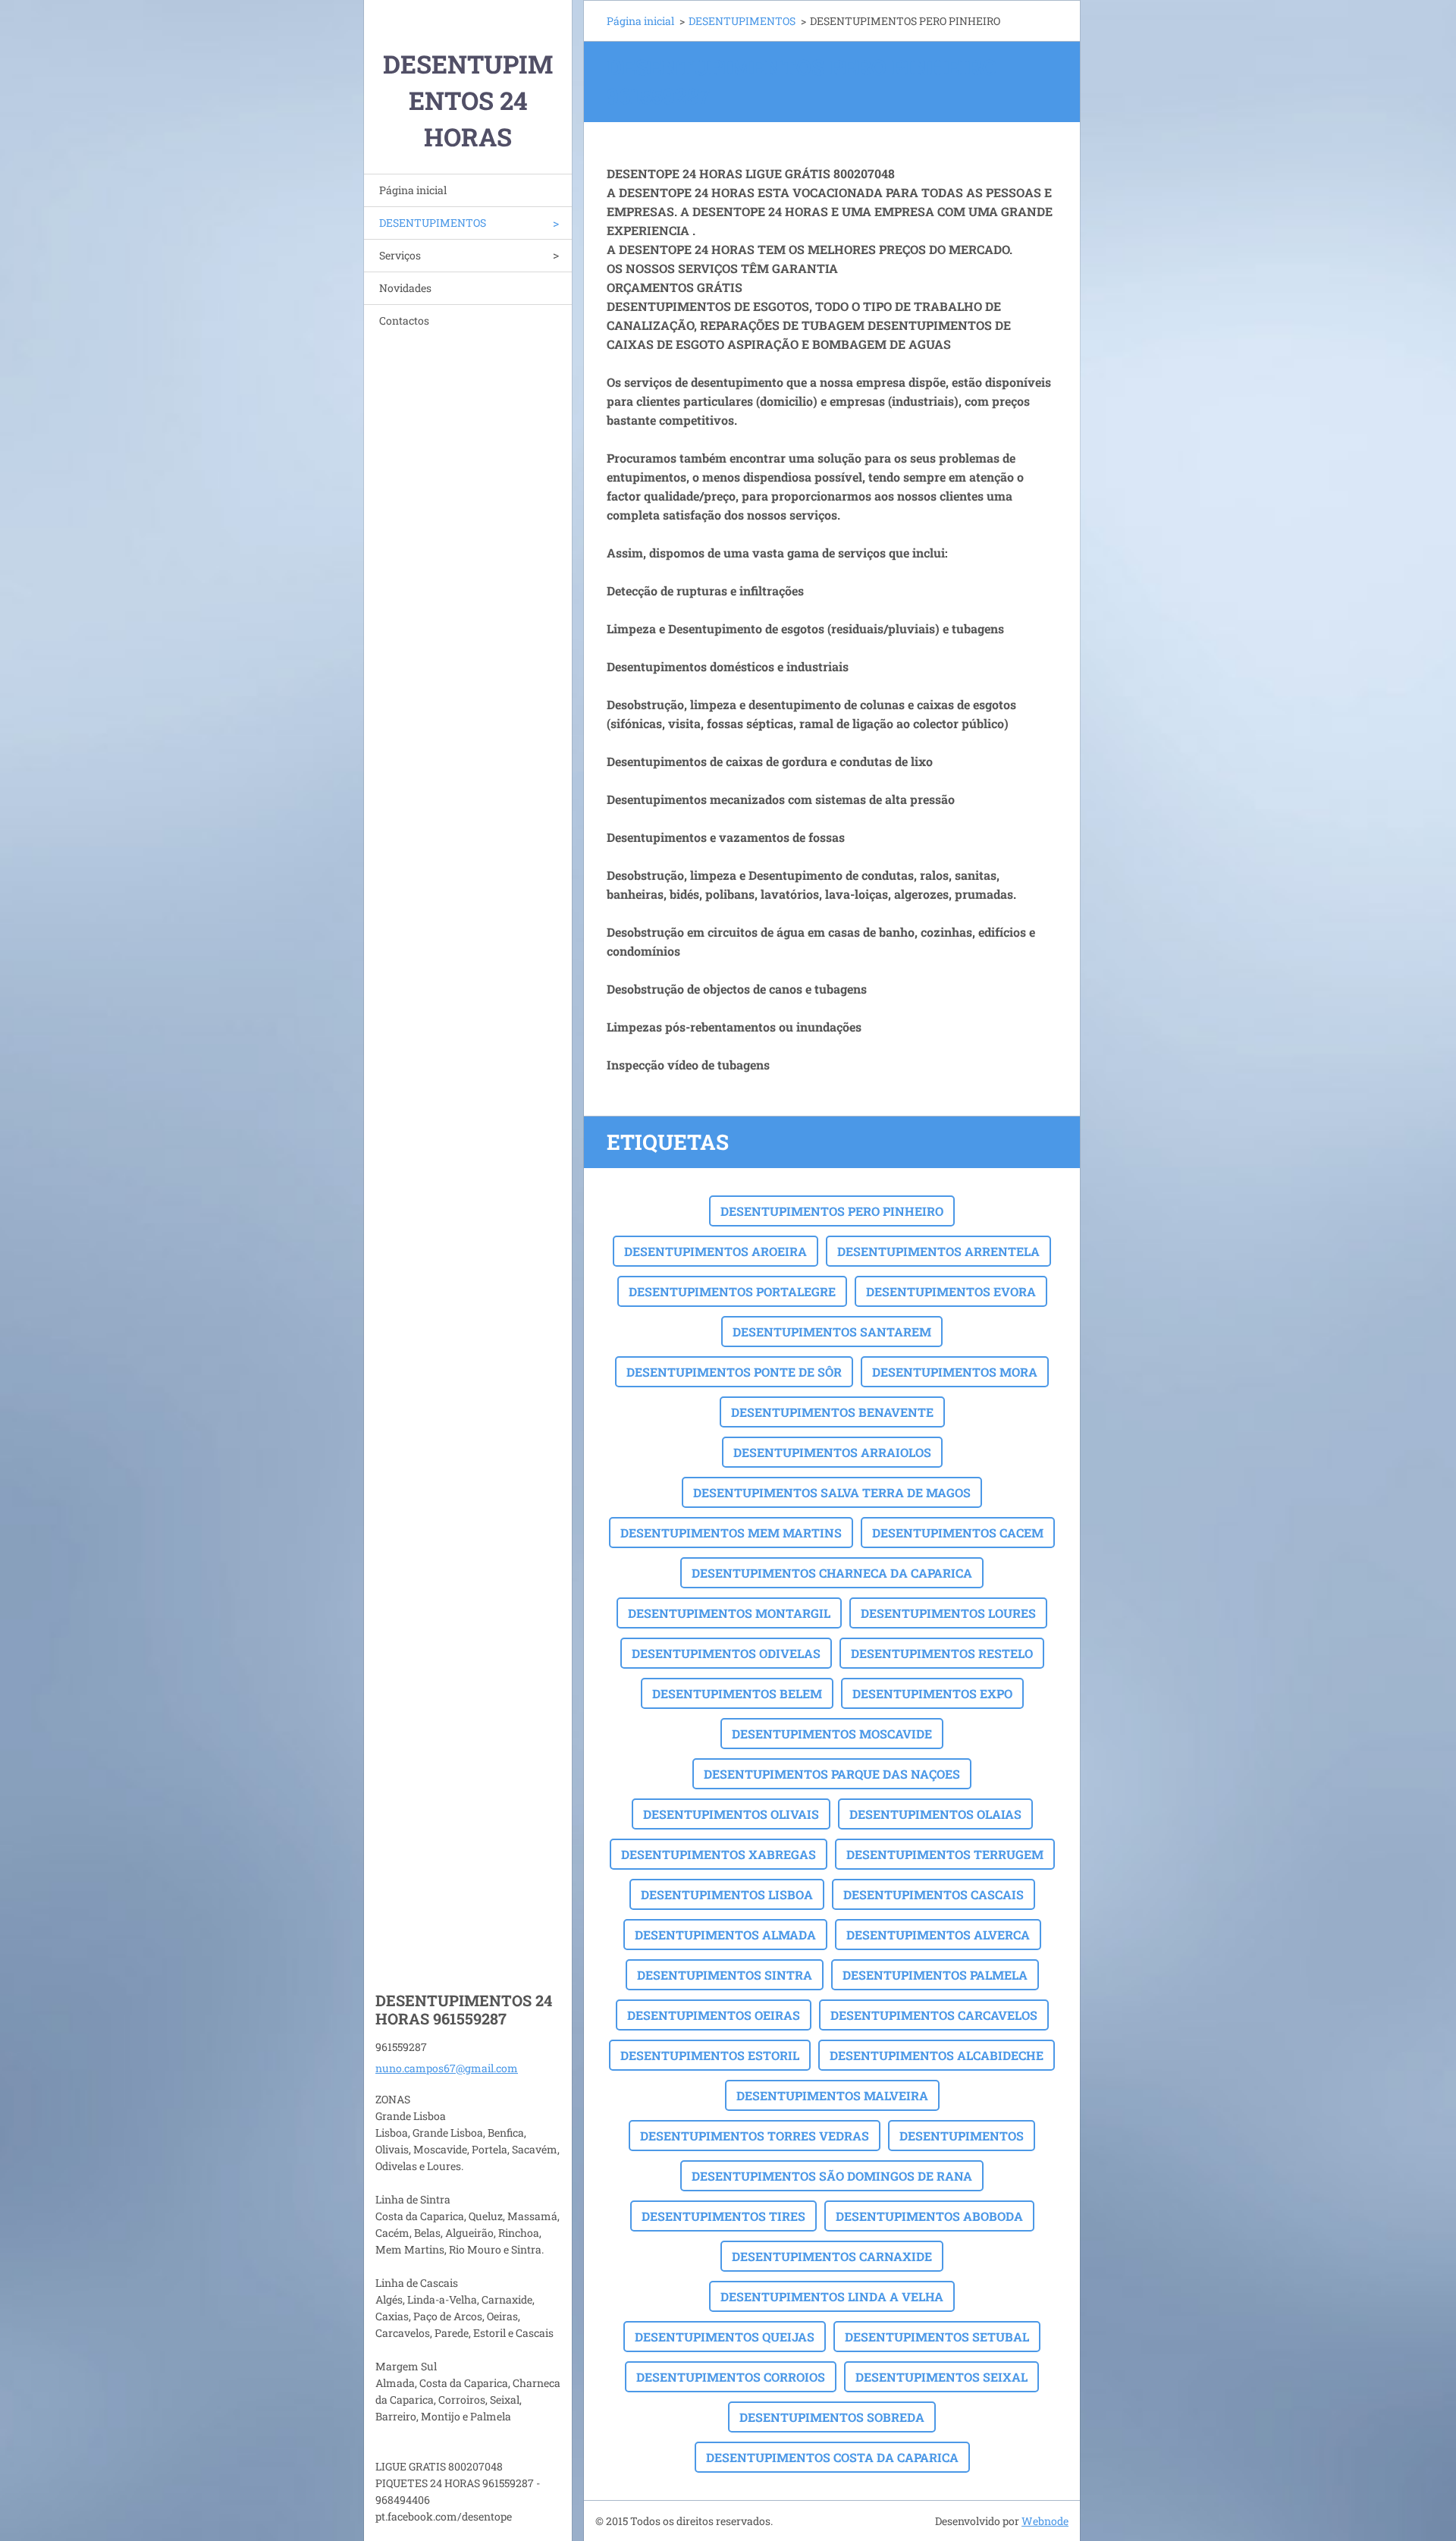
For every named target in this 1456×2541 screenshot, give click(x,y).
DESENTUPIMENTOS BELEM (737, 1693)
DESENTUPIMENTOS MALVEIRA (832, 2095)
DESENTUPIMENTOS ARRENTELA (938, 1251)
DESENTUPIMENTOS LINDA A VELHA (832, 2296)
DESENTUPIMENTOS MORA (955, 1372)
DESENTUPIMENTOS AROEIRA (715, 1251)
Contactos (404, 320)
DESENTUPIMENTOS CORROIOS (731, 2377)
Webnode (1045, 2521)
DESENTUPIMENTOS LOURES (948, 1613)
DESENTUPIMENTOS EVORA (951, 1291)
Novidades (405, 288)
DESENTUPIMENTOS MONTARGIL (729, 1613)
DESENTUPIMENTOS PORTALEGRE (732, 1291)
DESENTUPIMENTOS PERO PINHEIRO (832, 1211)
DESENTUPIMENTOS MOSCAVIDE (832, 1734)
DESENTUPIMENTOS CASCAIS (934, 1894)
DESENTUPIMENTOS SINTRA (725, 1975)
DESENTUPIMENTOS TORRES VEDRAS (755, 2136)
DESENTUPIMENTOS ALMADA (725, 1935)
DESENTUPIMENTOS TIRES (723, 2216)
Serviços (400, 255)
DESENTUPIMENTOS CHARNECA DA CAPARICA (832, 1573)
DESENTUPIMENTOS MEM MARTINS (731, 1533)
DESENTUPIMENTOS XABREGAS (719, 1854)
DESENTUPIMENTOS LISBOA (727, 1894)
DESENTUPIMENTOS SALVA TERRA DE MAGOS (832, 1492)
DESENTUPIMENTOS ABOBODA (929, 2216)
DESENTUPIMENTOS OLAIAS (935, 1814)
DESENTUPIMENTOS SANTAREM (832, 1332)
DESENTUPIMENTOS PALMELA (935, 1975)
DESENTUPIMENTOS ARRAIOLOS (832, 1452)
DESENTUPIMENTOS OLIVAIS (731, 1814)
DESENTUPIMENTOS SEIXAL (941, 2377)
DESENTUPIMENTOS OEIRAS (714, 2015)
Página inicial (413, 190)
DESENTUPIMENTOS (433, 223)
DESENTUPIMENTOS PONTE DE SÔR (734, 1372)
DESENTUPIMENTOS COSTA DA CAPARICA (832, 2457)
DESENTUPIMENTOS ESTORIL (710, 2055)
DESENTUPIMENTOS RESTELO (942, 1653)
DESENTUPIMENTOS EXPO (932, 1693)
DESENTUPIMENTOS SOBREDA (832, 2417)
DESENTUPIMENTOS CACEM (958, 1533)
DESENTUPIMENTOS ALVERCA (938, 1935)
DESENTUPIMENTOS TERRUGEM (945, 1854)
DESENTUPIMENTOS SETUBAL (937, 2337)
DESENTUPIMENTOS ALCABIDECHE (937, 2055)
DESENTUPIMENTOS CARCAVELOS (934, 2015)
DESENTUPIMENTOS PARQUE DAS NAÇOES (832, 1774)
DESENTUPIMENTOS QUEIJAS (725, 2337)
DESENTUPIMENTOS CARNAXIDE (832, 2256)
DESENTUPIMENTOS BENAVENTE (832, 1412)
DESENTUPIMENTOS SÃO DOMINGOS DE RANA (832, 2176)
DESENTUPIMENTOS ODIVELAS (726, 1653)
